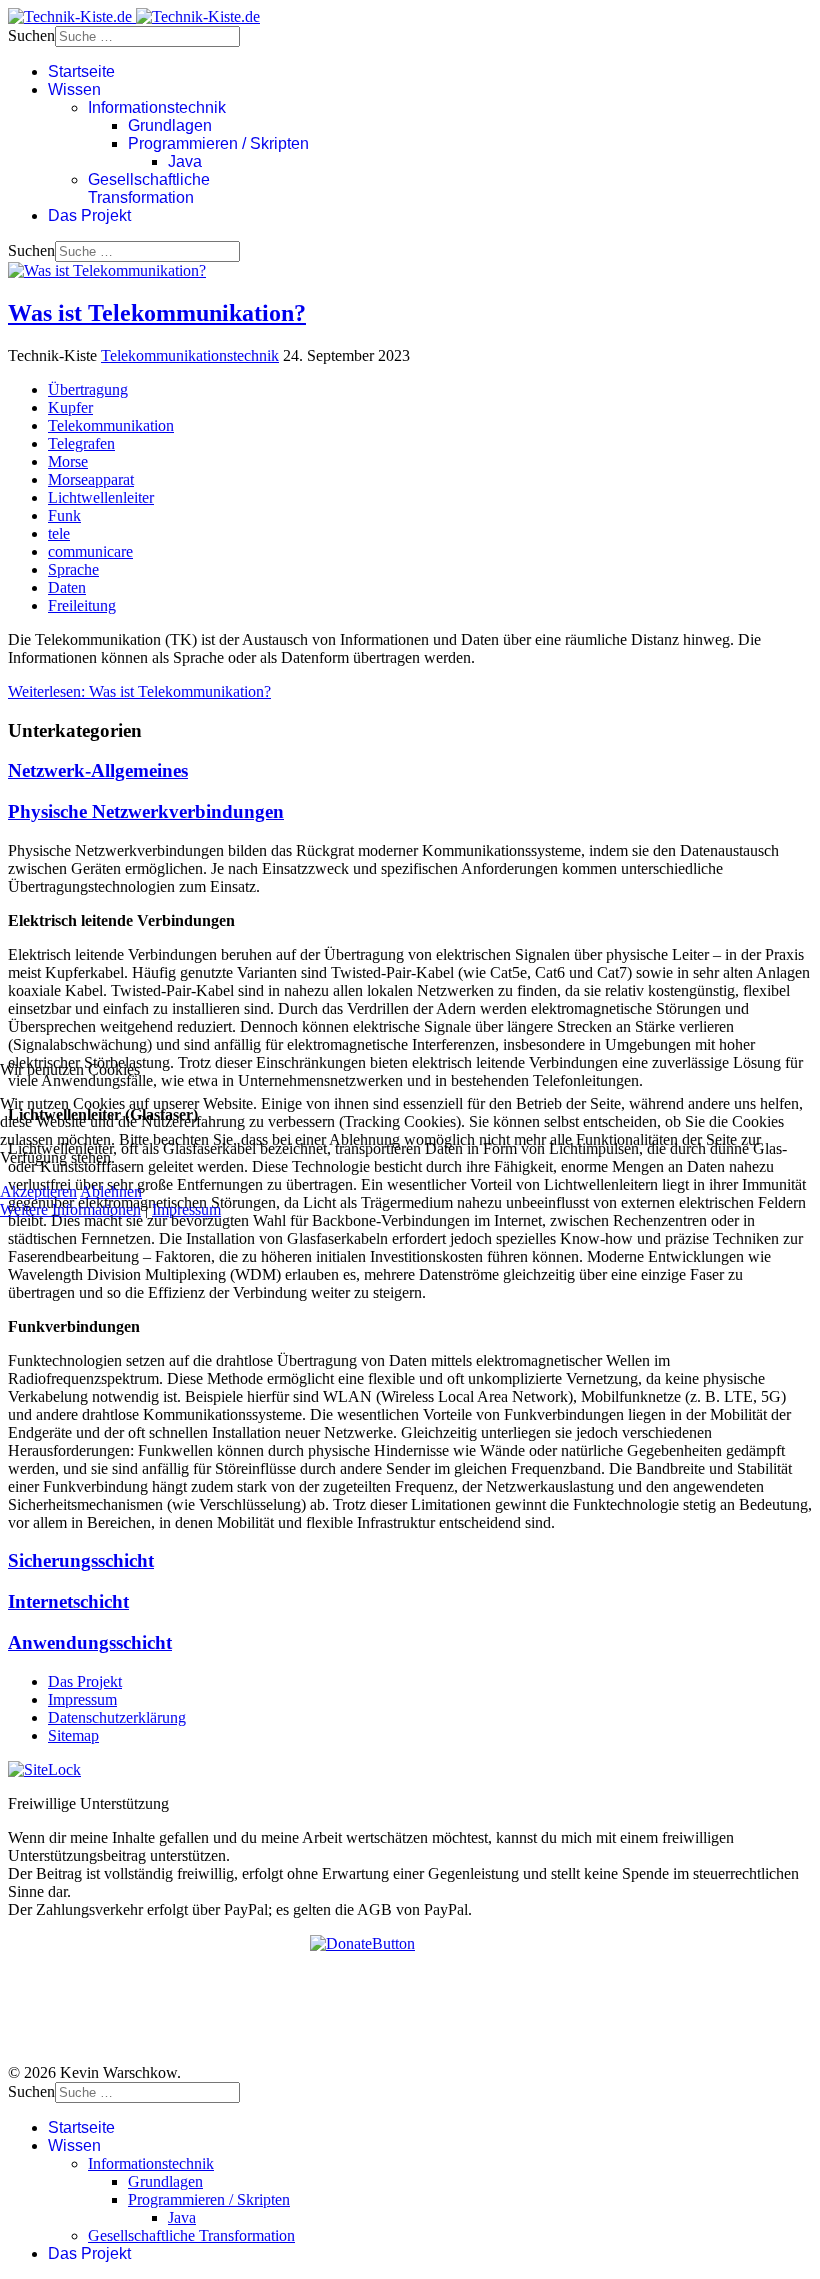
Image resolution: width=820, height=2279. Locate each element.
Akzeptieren (38, 1191)
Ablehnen (111, 1191)
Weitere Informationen (70, 1209)
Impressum (186, 1209)
